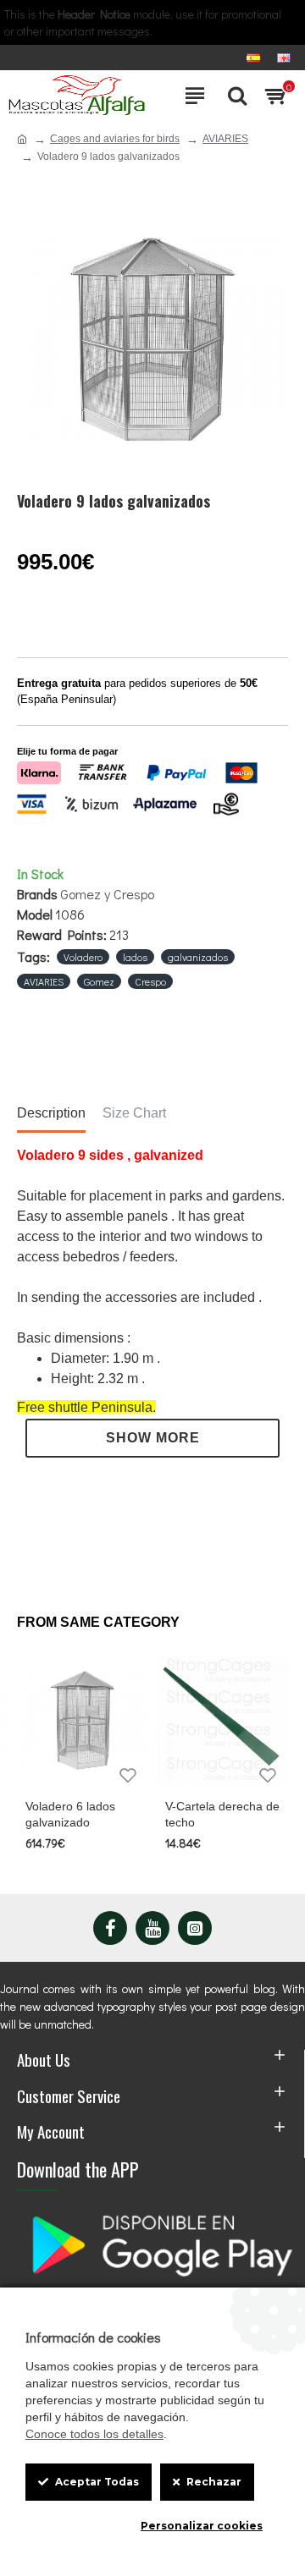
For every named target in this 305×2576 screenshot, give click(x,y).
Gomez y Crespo (107, 894)
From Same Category (98, 1622)
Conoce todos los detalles (94, 2434)
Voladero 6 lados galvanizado (70, 1814)
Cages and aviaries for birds (115, 139)
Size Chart (134, 1113)
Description (51, 1113)
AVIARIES (225, 139)
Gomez (99, 981)
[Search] (233, 96)
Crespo (150, 981)
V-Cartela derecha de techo (222, 1814)
